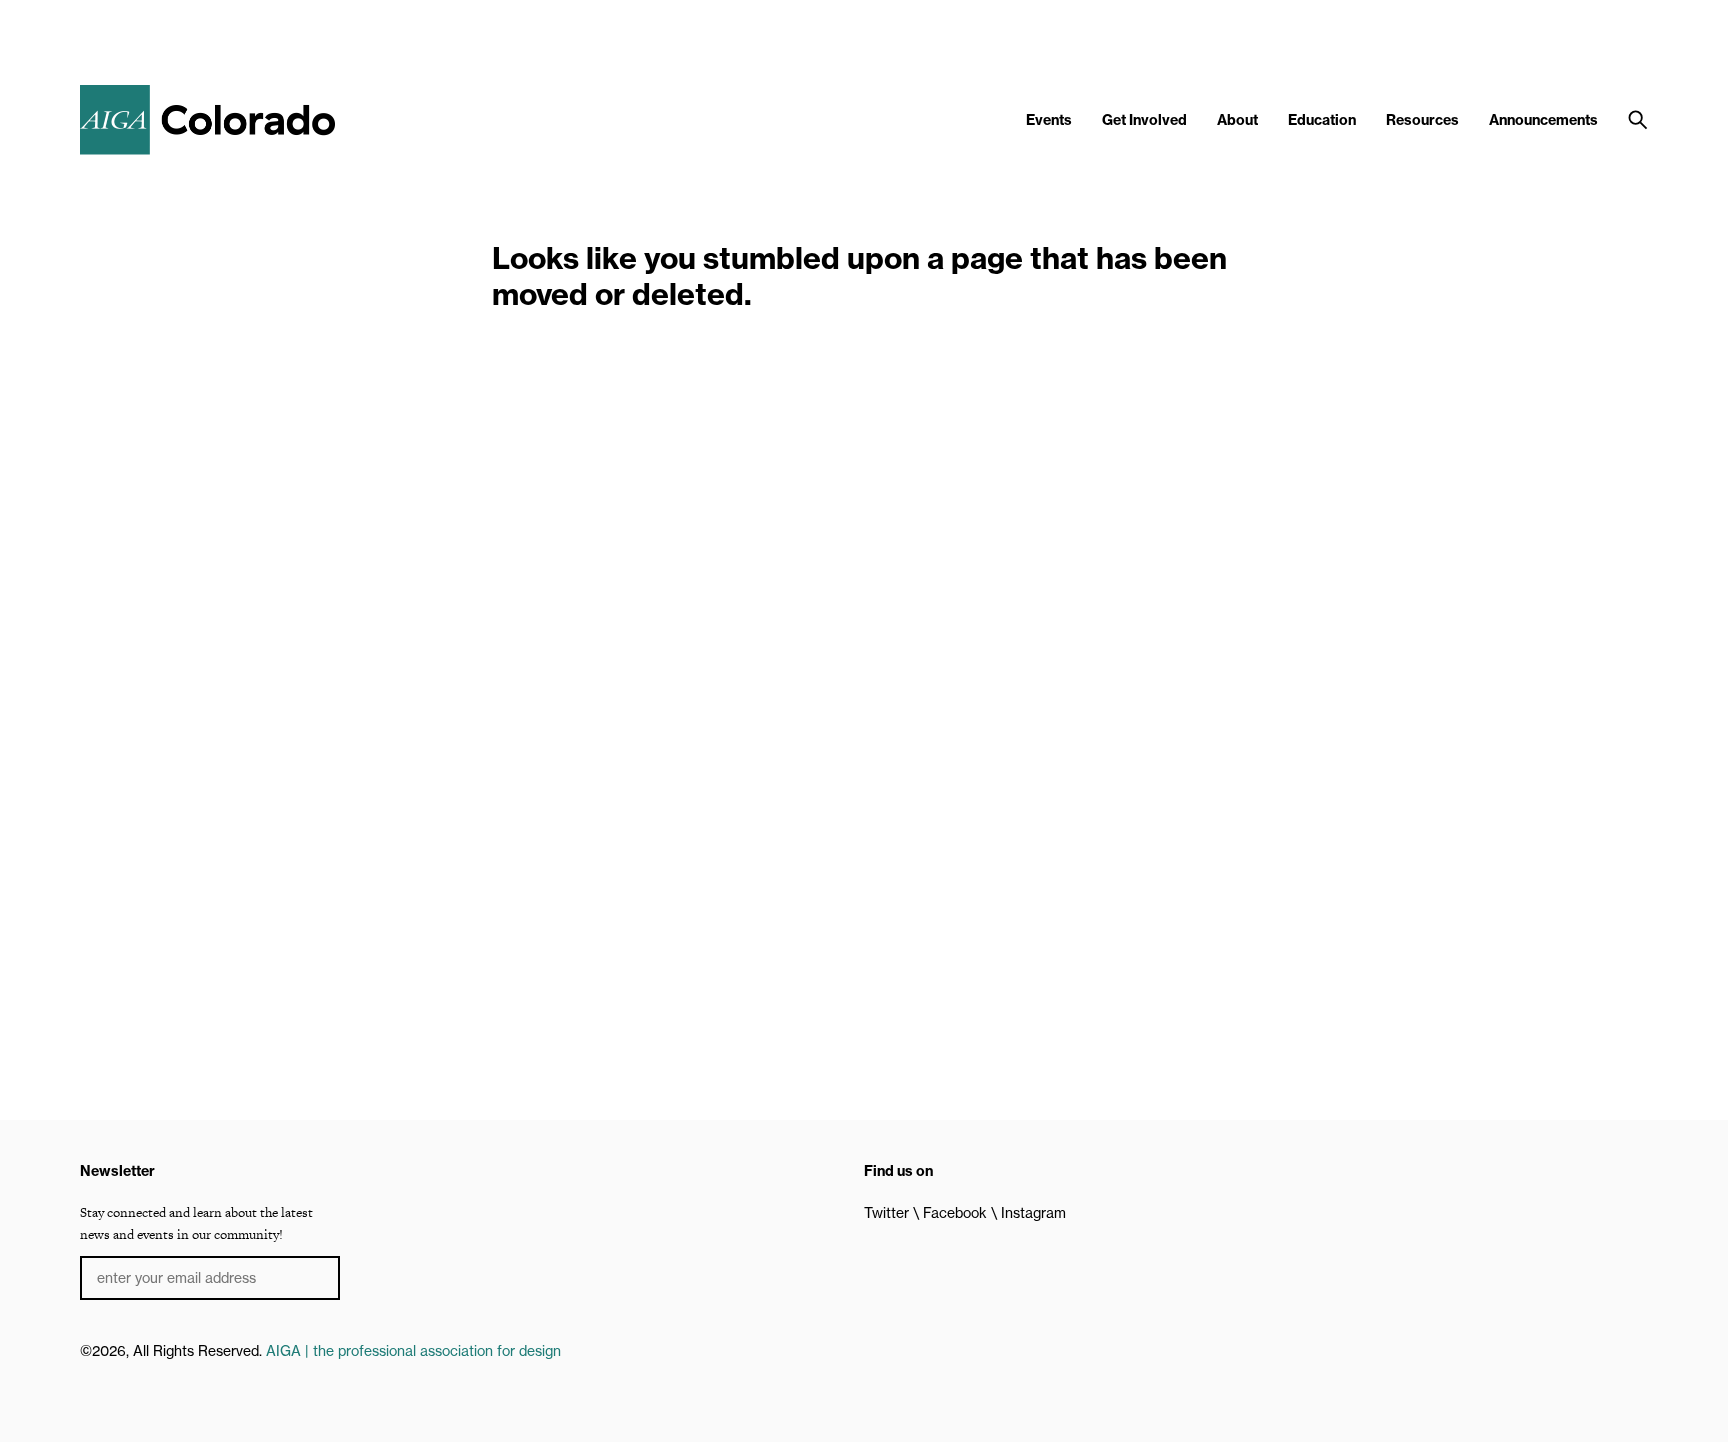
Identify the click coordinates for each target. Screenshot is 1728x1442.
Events (1049, 120)
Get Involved (1144, 120)
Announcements (1543, 120)
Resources (1422, 120)
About (1237, 120)
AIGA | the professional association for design (413, 1351)
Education (1322, 120)
